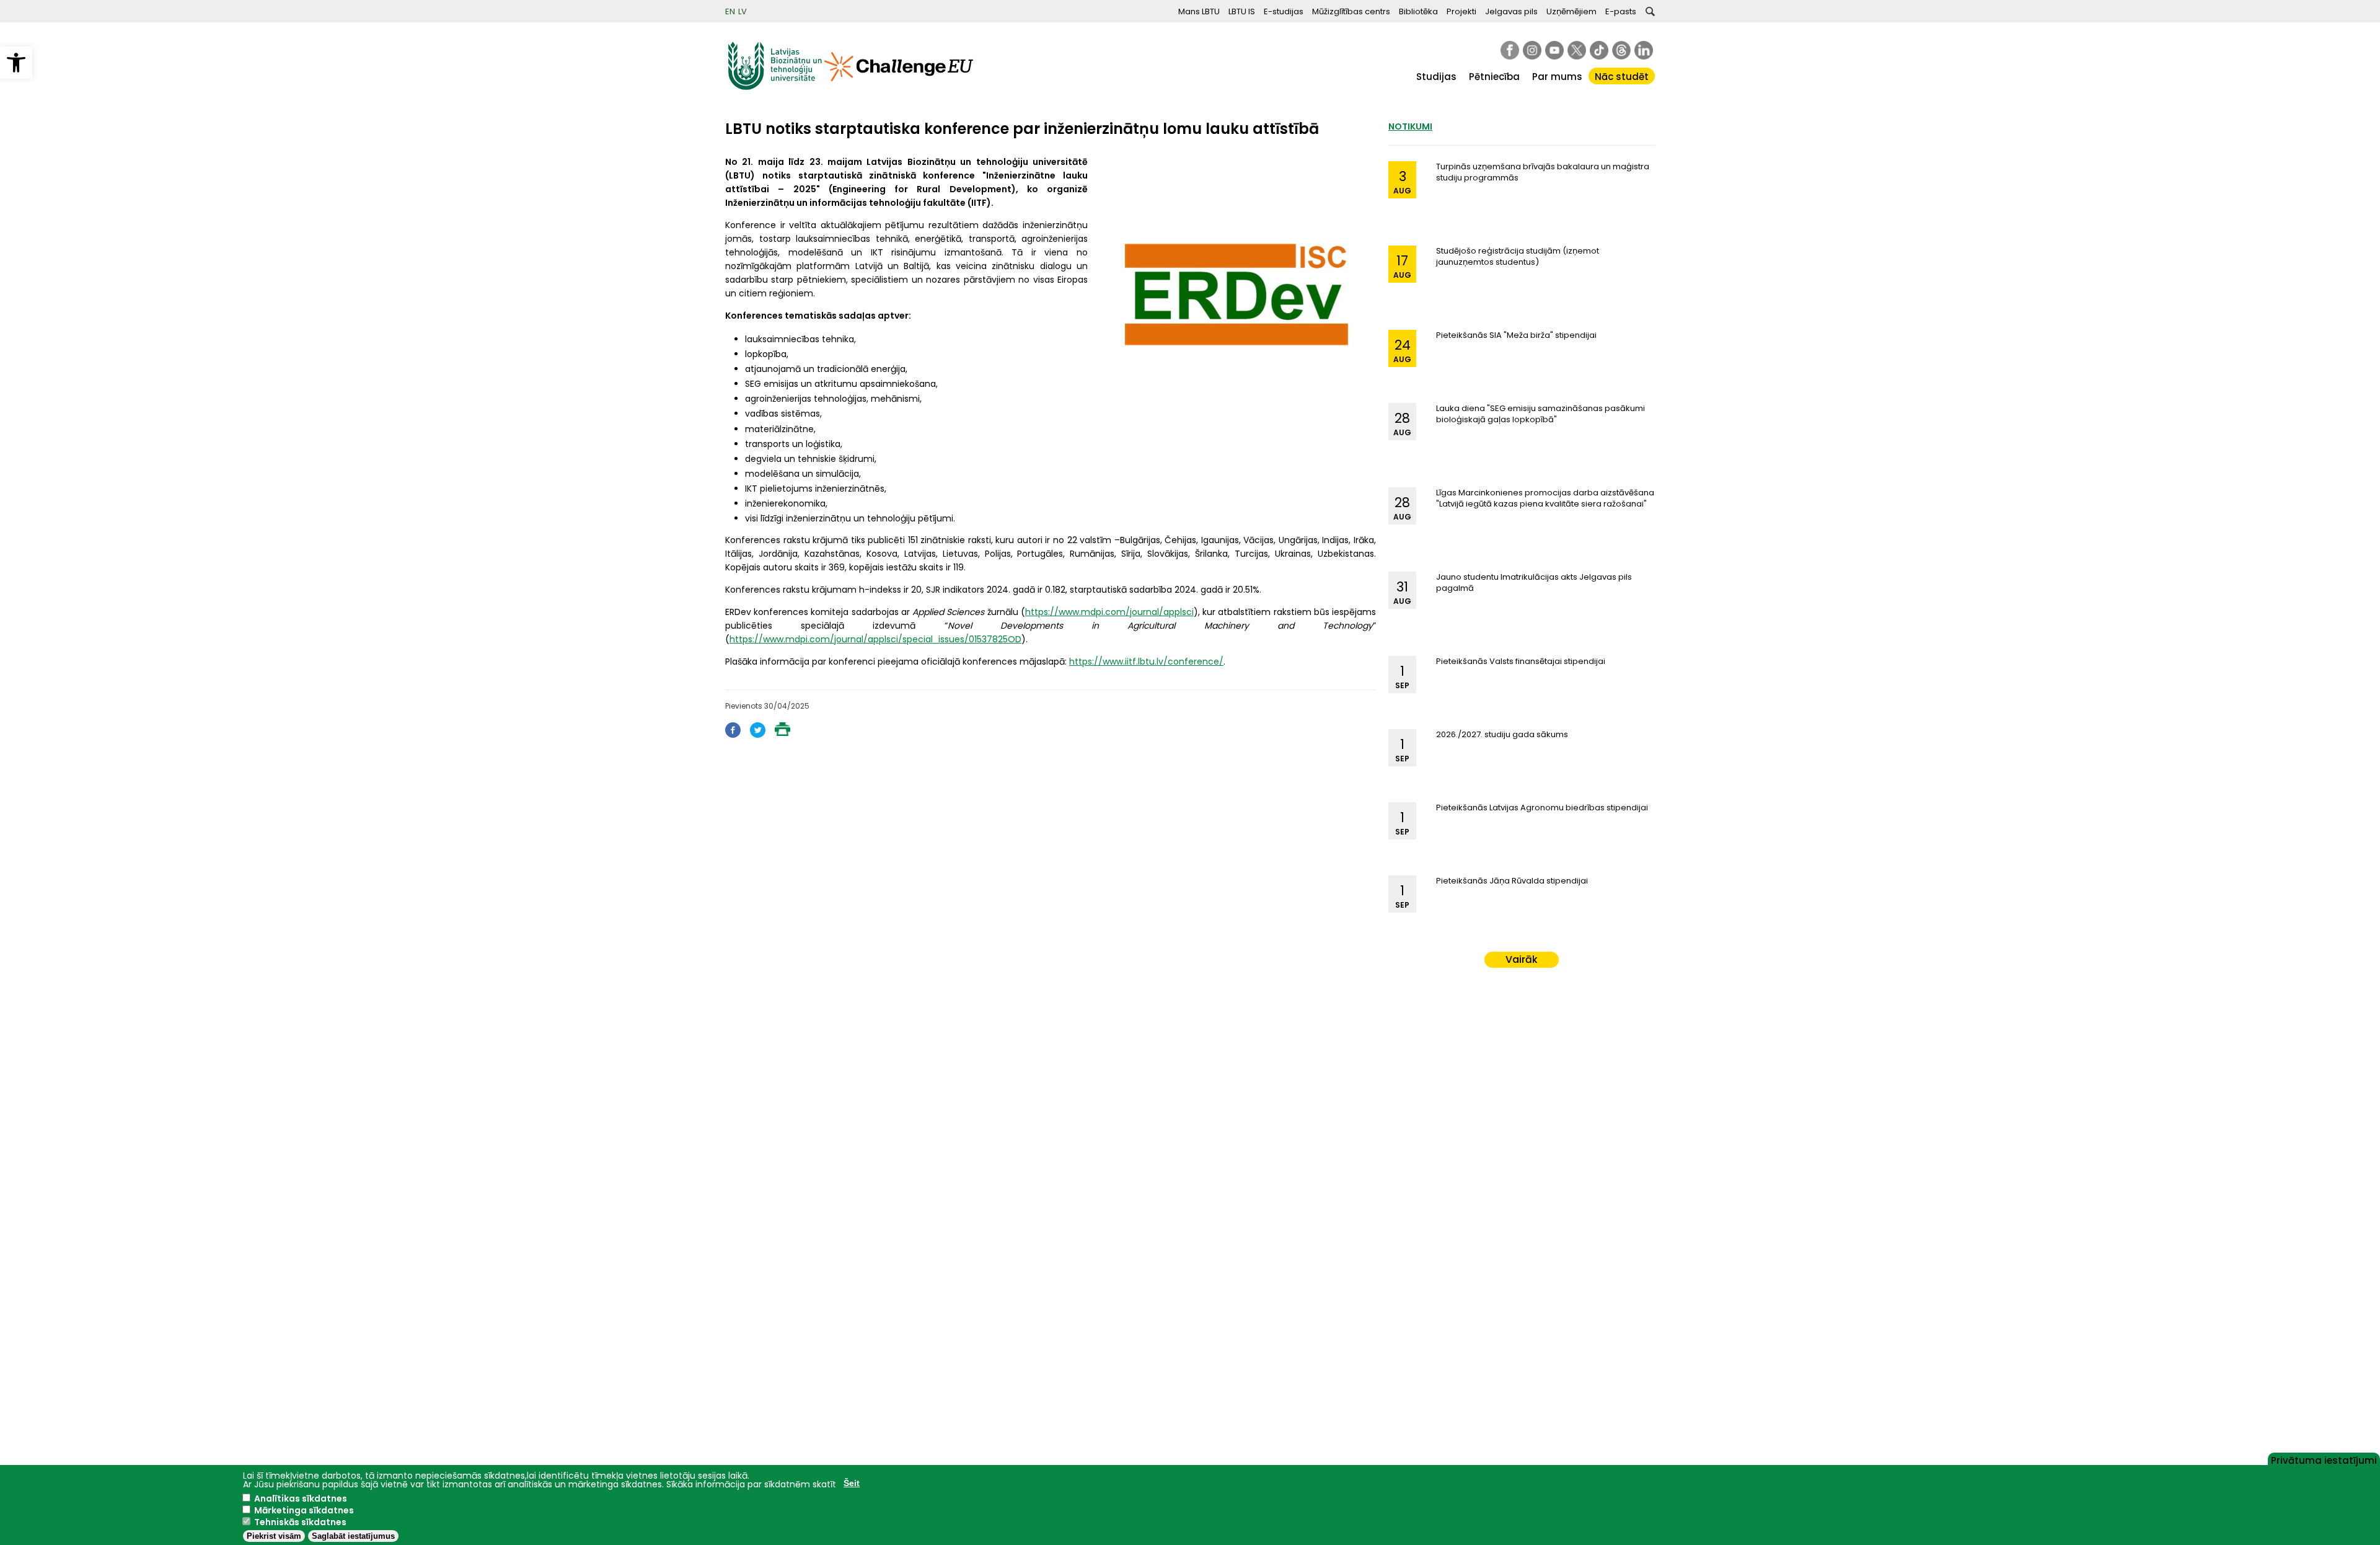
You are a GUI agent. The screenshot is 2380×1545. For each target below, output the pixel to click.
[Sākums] (775, 87)
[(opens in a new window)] (1510, 50)
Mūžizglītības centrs (1351, 11)
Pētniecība (1494, 77)
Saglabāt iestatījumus (353, 1536)
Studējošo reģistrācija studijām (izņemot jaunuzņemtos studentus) (1518, 256)
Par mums (1557, 77)
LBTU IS (1242, 11)
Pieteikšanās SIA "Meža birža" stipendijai (1516, 335)
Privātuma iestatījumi (2324, 1459)
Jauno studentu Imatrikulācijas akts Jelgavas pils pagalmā (1534, 582)
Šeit (852, 1483)
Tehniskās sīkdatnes (300, 1522)
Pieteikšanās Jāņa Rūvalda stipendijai (1512, 881)
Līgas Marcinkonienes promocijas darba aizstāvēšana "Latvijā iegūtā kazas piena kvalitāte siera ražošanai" (1545, 498)
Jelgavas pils (1511, 11)
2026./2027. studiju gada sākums (1502, 734)
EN (730, 11)
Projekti (1461, 11)
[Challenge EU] (899, 87)
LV (743, 11)
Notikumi (1410, 126)
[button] (16, 63)
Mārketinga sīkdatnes (304, 1510)
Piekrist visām (274, 1536)
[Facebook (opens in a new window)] (733, 734)
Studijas (1436, 77)
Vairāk (1522, 959)
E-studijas (1284, 11)
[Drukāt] (782, 733)
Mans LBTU (1199, 11)
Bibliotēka (1418, 11)
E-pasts (1621, 11)
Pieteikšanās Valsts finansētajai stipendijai (1521, 661)
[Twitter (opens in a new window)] (758, 734)
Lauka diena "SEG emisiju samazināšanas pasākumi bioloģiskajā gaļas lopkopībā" (1540, 414)
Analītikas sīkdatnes (301, 1499)
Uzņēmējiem (1571, 11)
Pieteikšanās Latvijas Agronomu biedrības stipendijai (1542, 808)
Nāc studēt (1622, 77)
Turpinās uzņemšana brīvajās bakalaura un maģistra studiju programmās (1543, 172)
